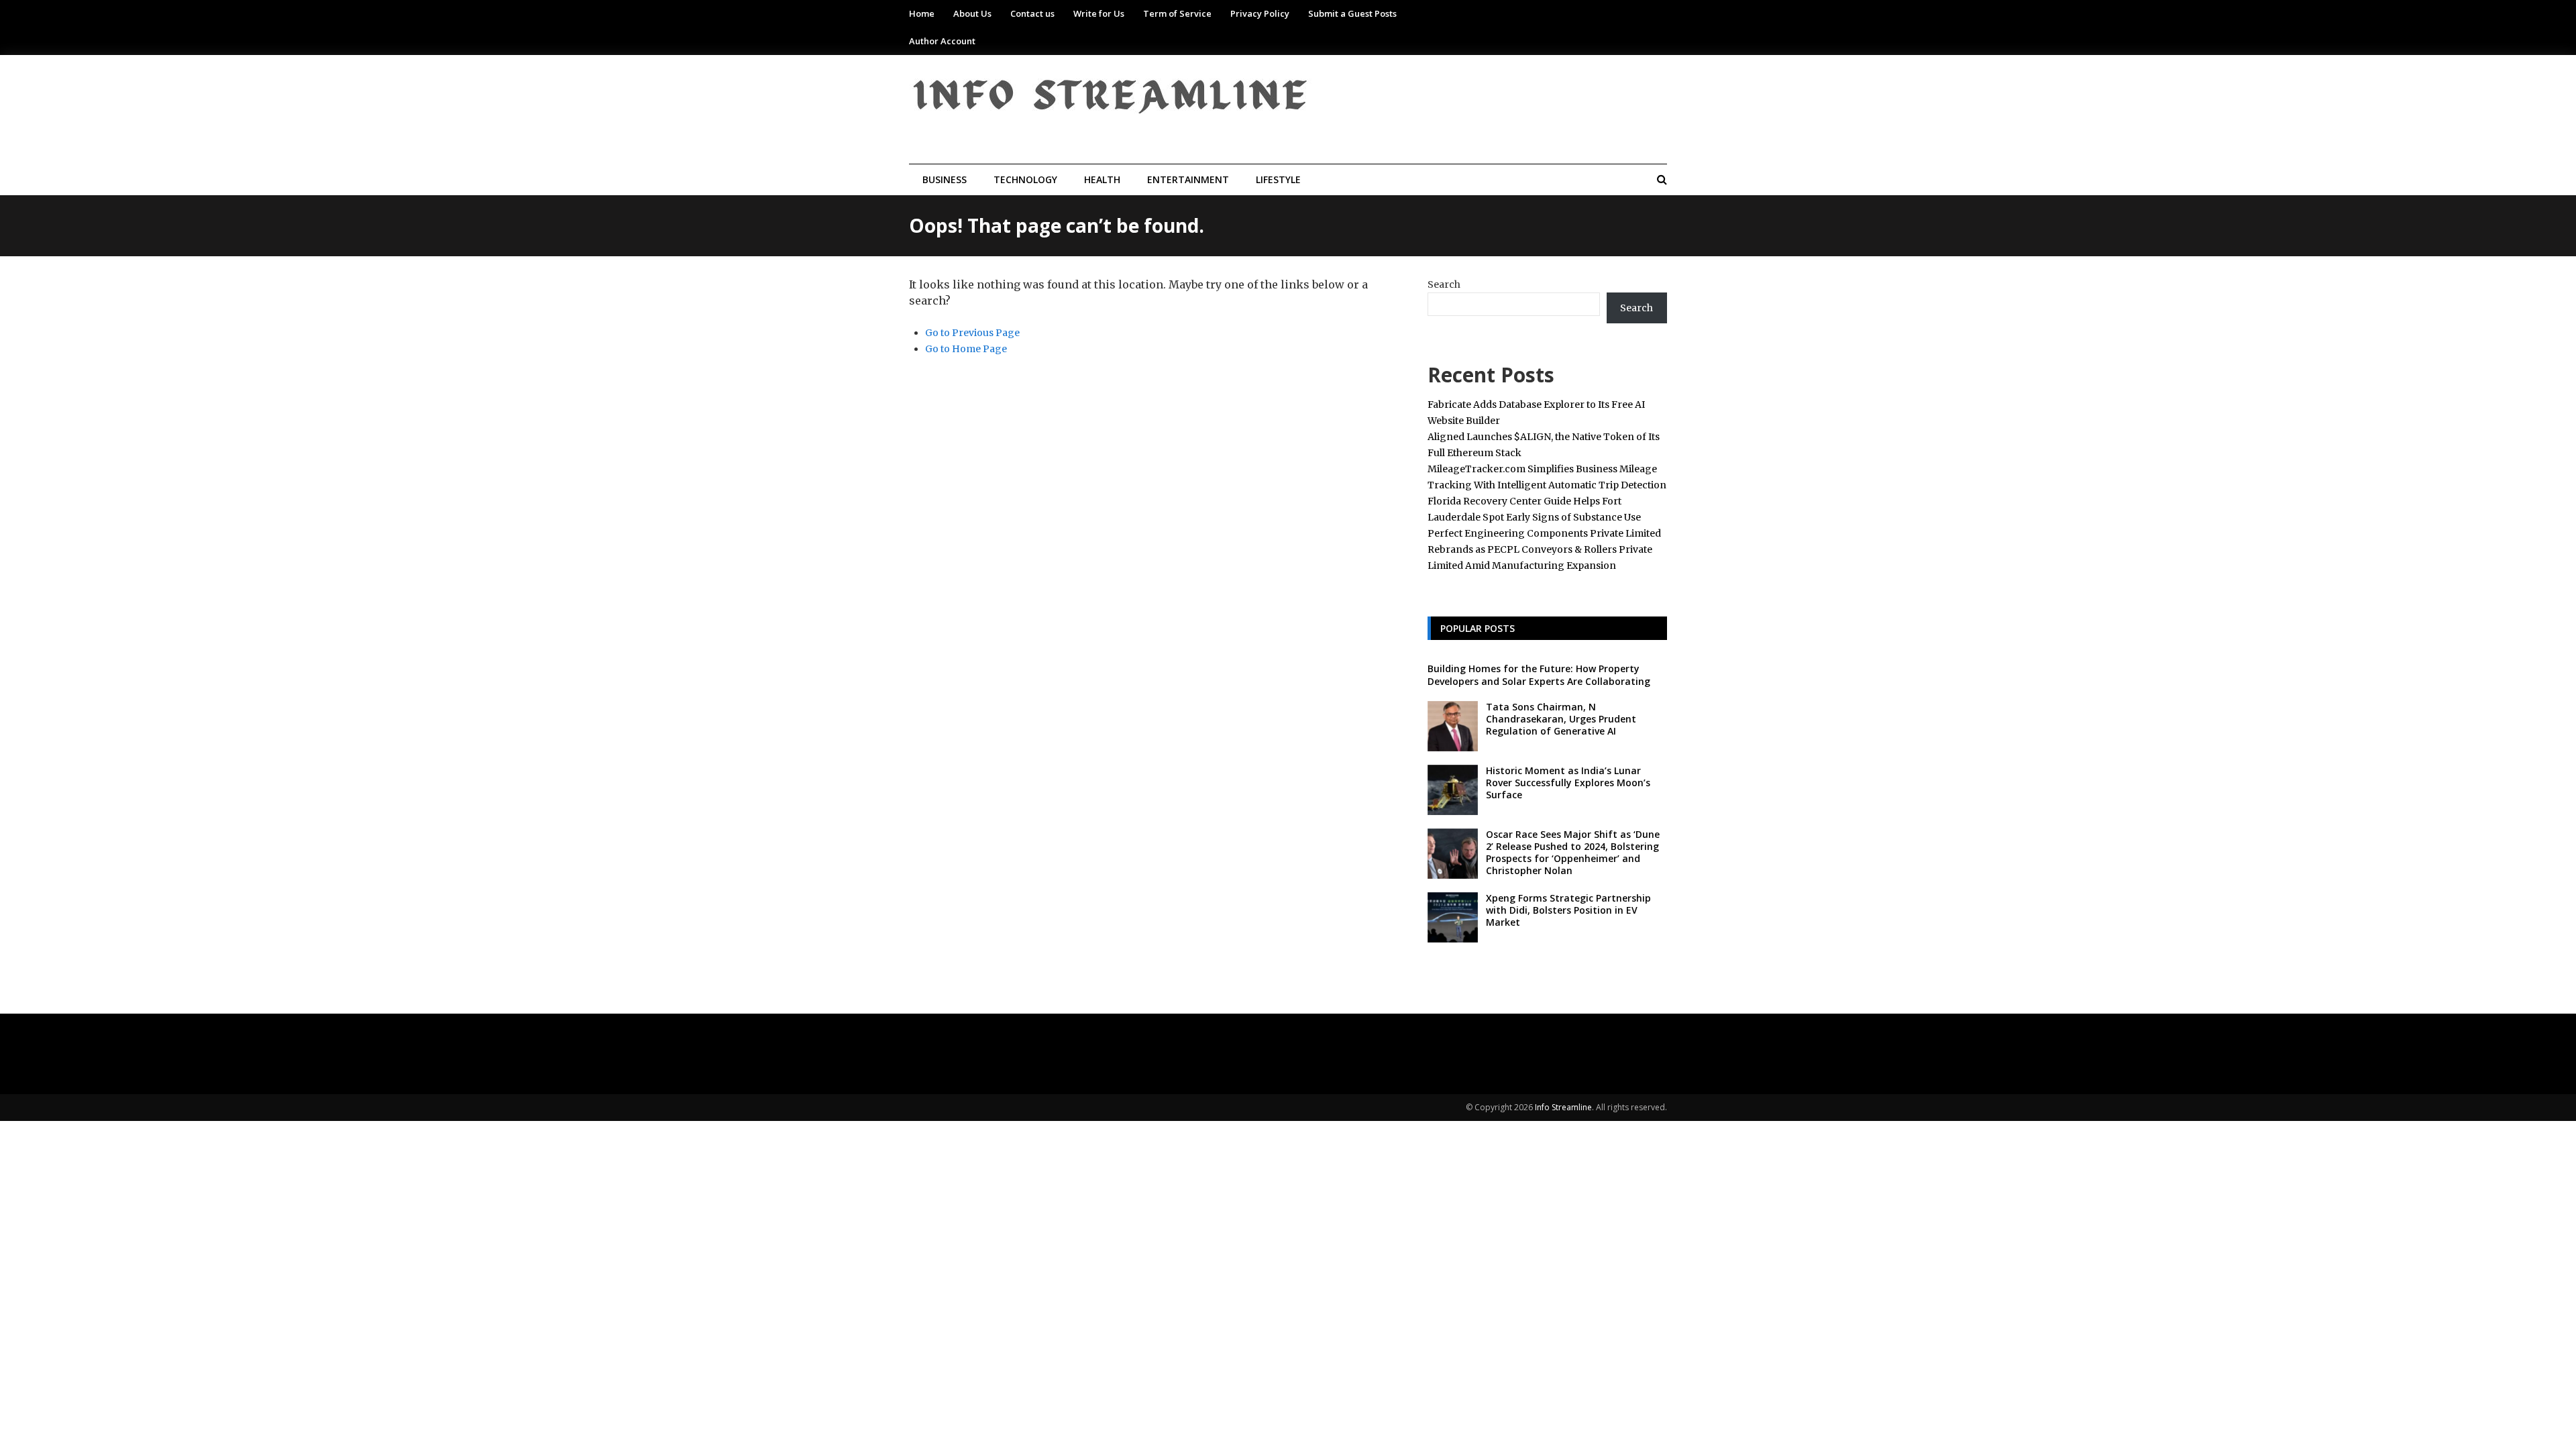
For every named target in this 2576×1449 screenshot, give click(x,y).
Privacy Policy (1260, 13)
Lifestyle (1278, 179)
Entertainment (1188, 179)
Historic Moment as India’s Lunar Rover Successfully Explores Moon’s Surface (1568, 783)
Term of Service (1177, 13)
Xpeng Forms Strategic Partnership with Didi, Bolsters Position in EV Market (1568, 910)
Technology (1025, 179)
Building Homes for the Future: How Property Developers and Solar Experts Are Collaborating (1539, 675)
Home (922, 13)
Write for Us (1099, 13)
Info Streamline (1563, 1107)
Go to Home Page (966, 349)
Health (1102, 179)
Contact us (1032, 13)
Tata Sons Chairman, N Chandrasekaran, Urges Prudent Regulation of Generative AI (1561, 719)
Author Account (942, 41)
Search (1444, 284)
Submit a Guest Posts (1352, 13)
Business (945, 179)
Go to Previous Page (972, 333)
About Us (972, 13)
